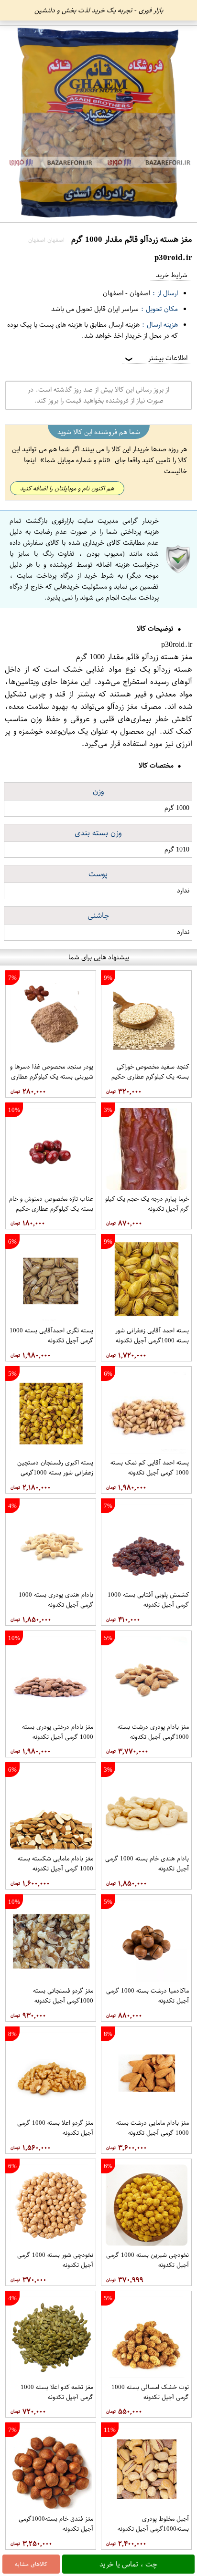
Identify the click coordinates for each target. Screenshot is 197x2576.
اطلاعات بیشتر (155, 358)
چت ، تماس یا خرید (128, 2564)
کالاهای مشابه (31, 2564)
